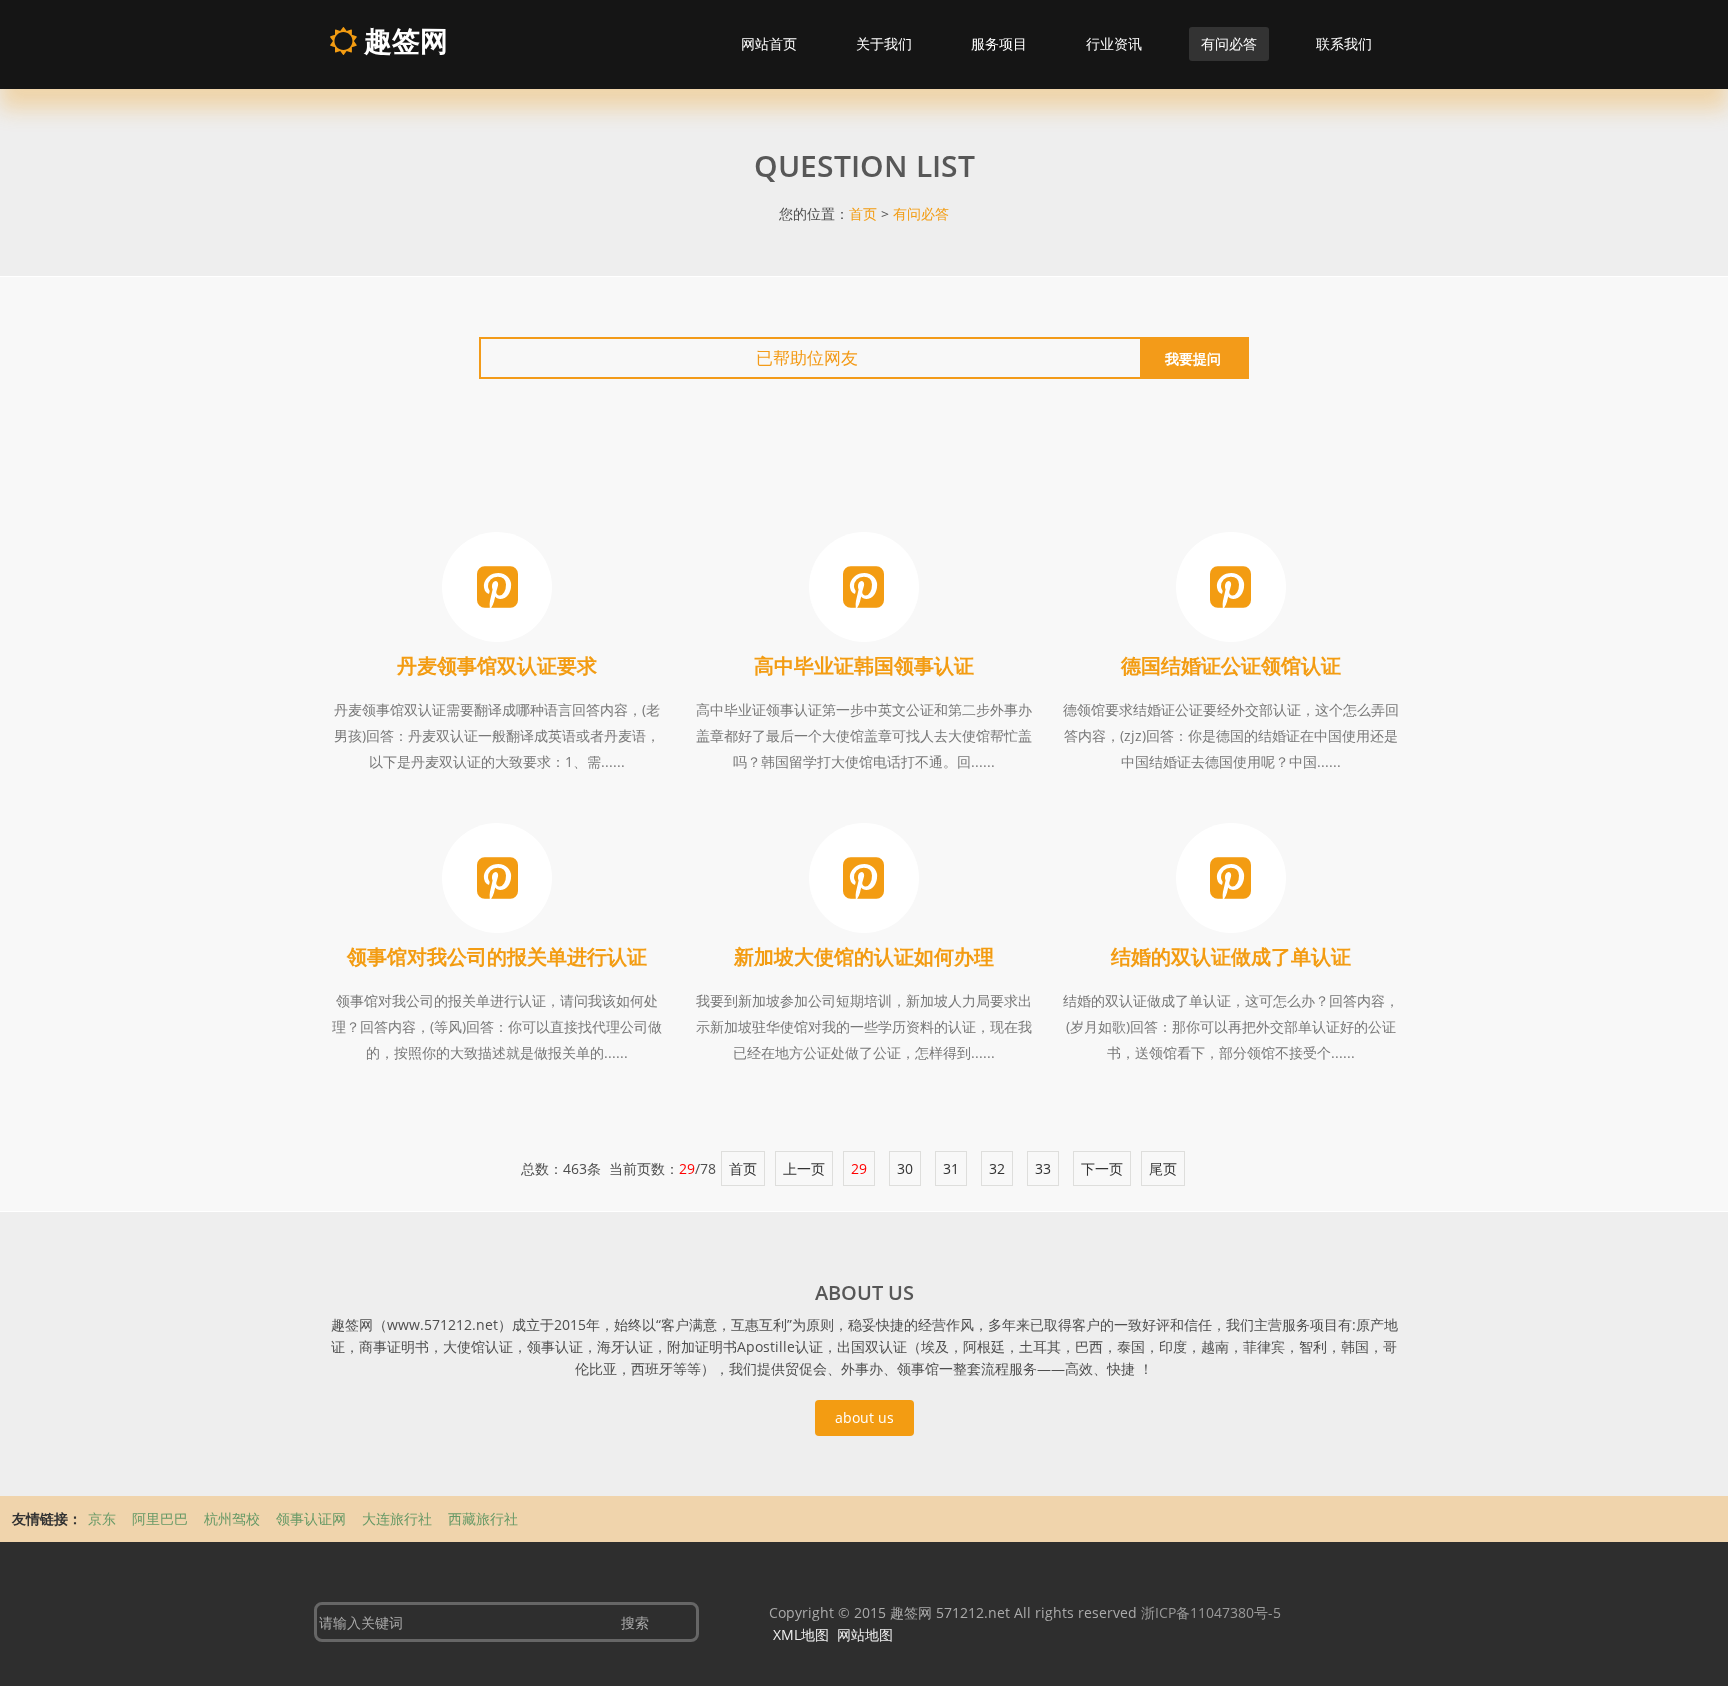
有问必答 (1229, 43)
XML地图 (801, 1634)
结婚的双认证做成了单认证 (1231, 956)
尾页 (1163, 1168)
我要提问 (1193, 358)
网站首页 (769, 43)
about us (864, 1417)
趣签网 (402, 40)
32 (997, 1168)
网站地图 (865, 1634)
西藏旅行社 (483, 1518)
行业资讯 (1114, 43)
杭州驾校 (234, 1518)
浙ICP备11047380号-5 (1211, 1612)
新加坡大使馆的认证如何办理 (864, 956)
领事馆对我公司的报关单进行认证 (497, 956)
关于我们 (884, 43)
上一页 (804, 1168)
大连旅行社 (399, 1518)
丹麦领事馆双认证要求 (497, 665)
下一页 (1102, 1168)
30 (905, 1168)
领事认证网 (313, 1518)
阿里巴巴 (162, 1518)
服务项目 (999, 43)
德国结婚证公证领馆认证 (1231, 665)
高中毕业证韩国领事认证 (864, 665)
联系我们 (1344, 43)
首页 (863, 213)
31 (951, 1168)
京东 (104, 1518)
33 (1043, 1168)
